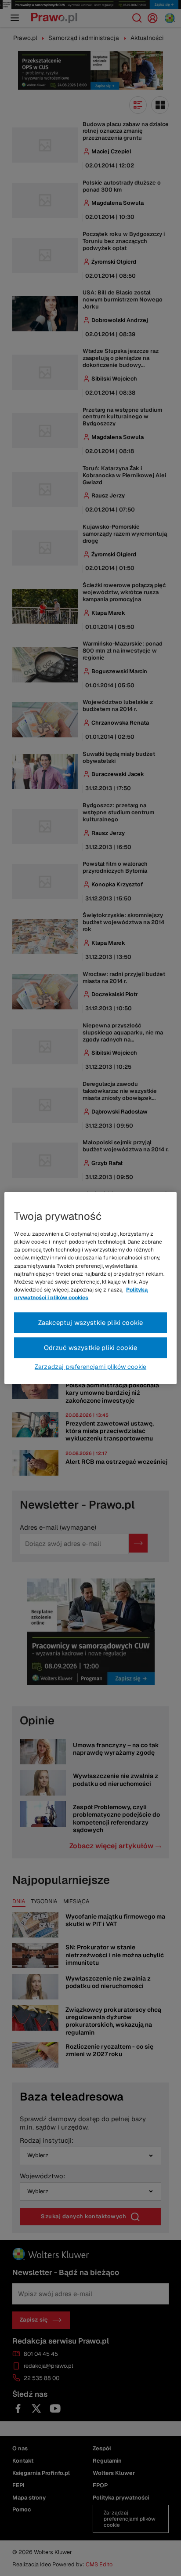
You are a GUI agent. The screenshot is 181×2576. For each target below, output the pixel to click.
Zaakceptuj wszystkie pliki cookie (91, 1322)
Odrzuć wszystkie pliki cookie (91, 1348)
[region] (90, 1288)
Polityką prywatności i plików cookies (81, 1294)
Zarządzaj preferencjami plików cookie (90, 1366)
